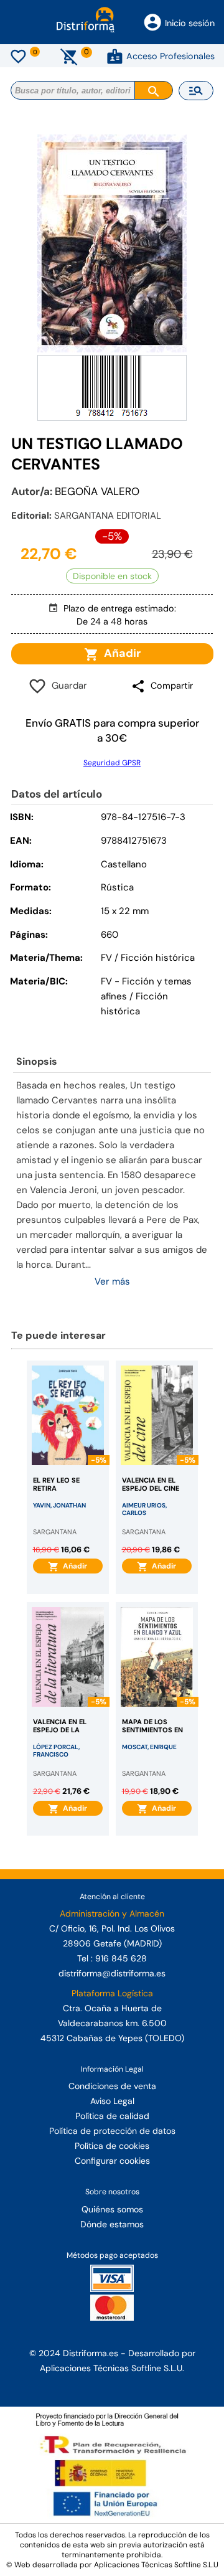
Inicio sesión (190, 23)
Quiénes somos (112, 2209)
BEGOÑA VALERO (97, 491)
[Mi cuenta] (115, 56)
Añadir (120, 653)
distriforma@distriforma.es (112, 1973)
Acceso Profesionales (170, 56)
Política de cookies (112, 2146)
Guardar (67, 686)
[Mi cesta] (69, 56)
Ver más (112, 1281)
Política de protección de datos (112, 2131)
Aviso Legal (112, 2101)
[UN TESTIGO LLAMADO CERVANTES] (112, 243)
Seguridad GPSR (112, 763)
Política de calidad (112, 2116)
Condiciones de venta (112, 2086)
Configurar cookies (112, 2161)
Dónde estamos (112, 2224)
